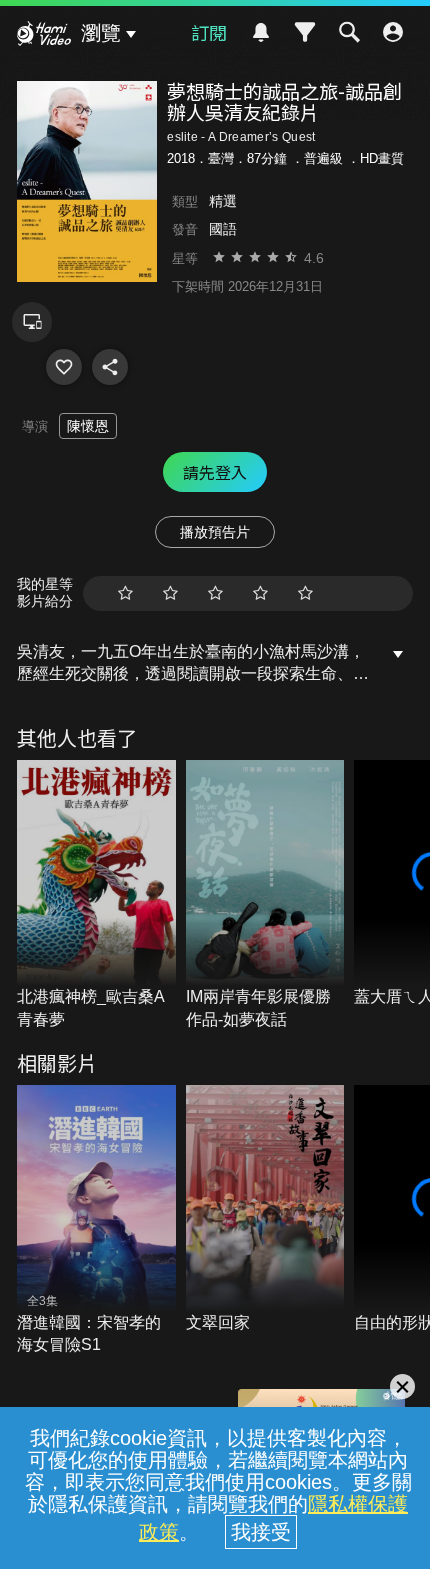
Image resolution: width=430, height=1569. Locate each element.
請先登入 (215, 472)
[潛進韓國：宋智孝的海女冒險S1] (96, 1220)
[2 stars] (170, 593)
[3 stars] (215, 593)
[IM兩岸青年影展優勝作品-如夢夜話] (265, 895)
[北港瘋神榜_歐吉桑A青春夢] (96, 895)
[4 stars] (260, 593)
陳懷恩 (88, 426)
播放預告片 (215, 532)
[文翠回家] (265, 1209)
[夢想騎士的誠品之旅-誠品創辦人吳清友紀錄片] (64, 367)
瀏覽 (101, 33)
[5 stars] (305, 593)
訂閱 (209, 32)
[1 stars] (125, 593)
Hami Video (44, 36)
